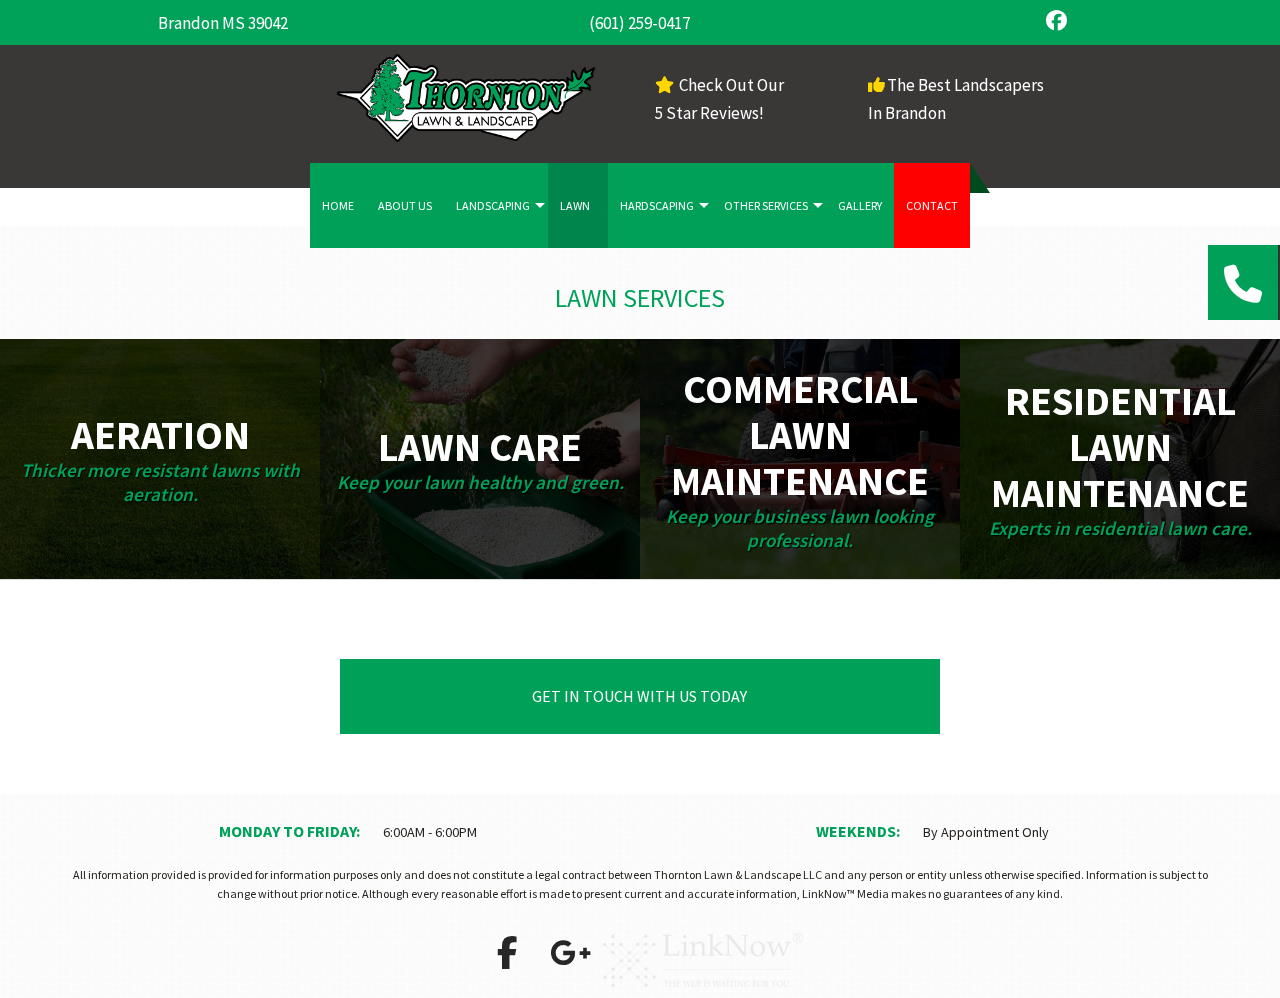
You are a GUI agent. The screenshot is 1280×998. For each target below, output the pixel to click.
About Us (405, 205)
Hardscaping (657, 205)
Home (338, 205)
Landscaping (493, 205)
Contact (932, 205)
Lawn (575, 205)
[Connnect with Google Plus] (570, 959)
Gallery (860, 205)
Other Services (766, 205)
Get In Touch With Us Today (639, 696)
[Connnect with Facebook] (507, 959)
